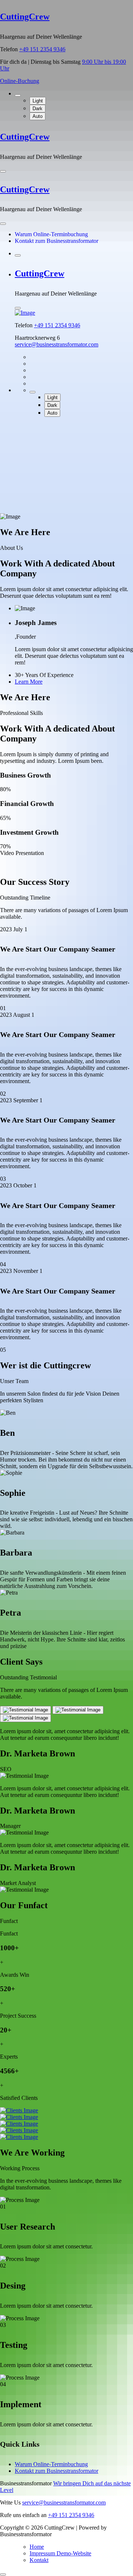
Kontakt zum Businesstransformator (57, 241)
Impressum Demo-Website (60, 2553)
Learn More (29, 682)
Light (38, 101)
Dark (37, 109)
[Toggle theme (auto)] (18, 95)
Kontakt (39, 2560)
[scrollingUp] (3, 2575)
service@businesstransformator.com (57, 344)
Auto (37, 116)
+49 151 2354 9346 (42, 49)
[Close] (3, 224)
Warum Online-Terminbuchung (51, 234)
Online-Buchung (20, 81)
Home (37, 2547)
